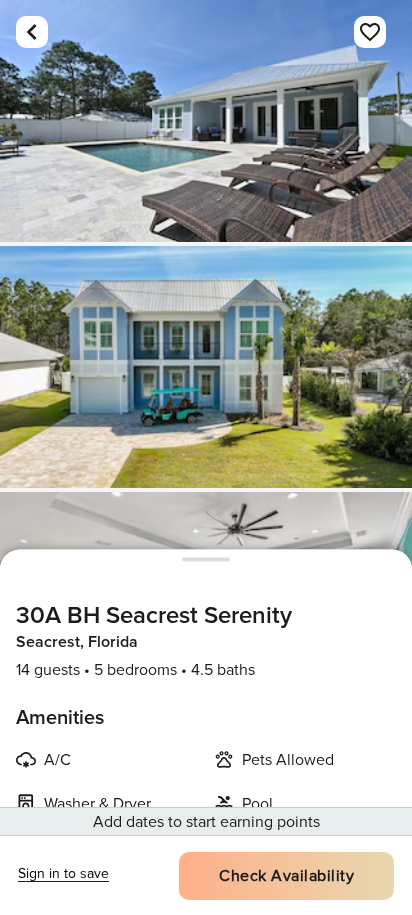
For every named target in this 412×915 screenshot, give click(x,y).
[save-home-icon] (370, 32)
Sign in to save (63, 873)
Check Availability (286, 876)
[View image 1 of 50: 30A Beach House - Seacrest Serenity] (206, 121)
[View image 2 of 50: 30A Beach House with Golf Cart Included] (206, 367)
